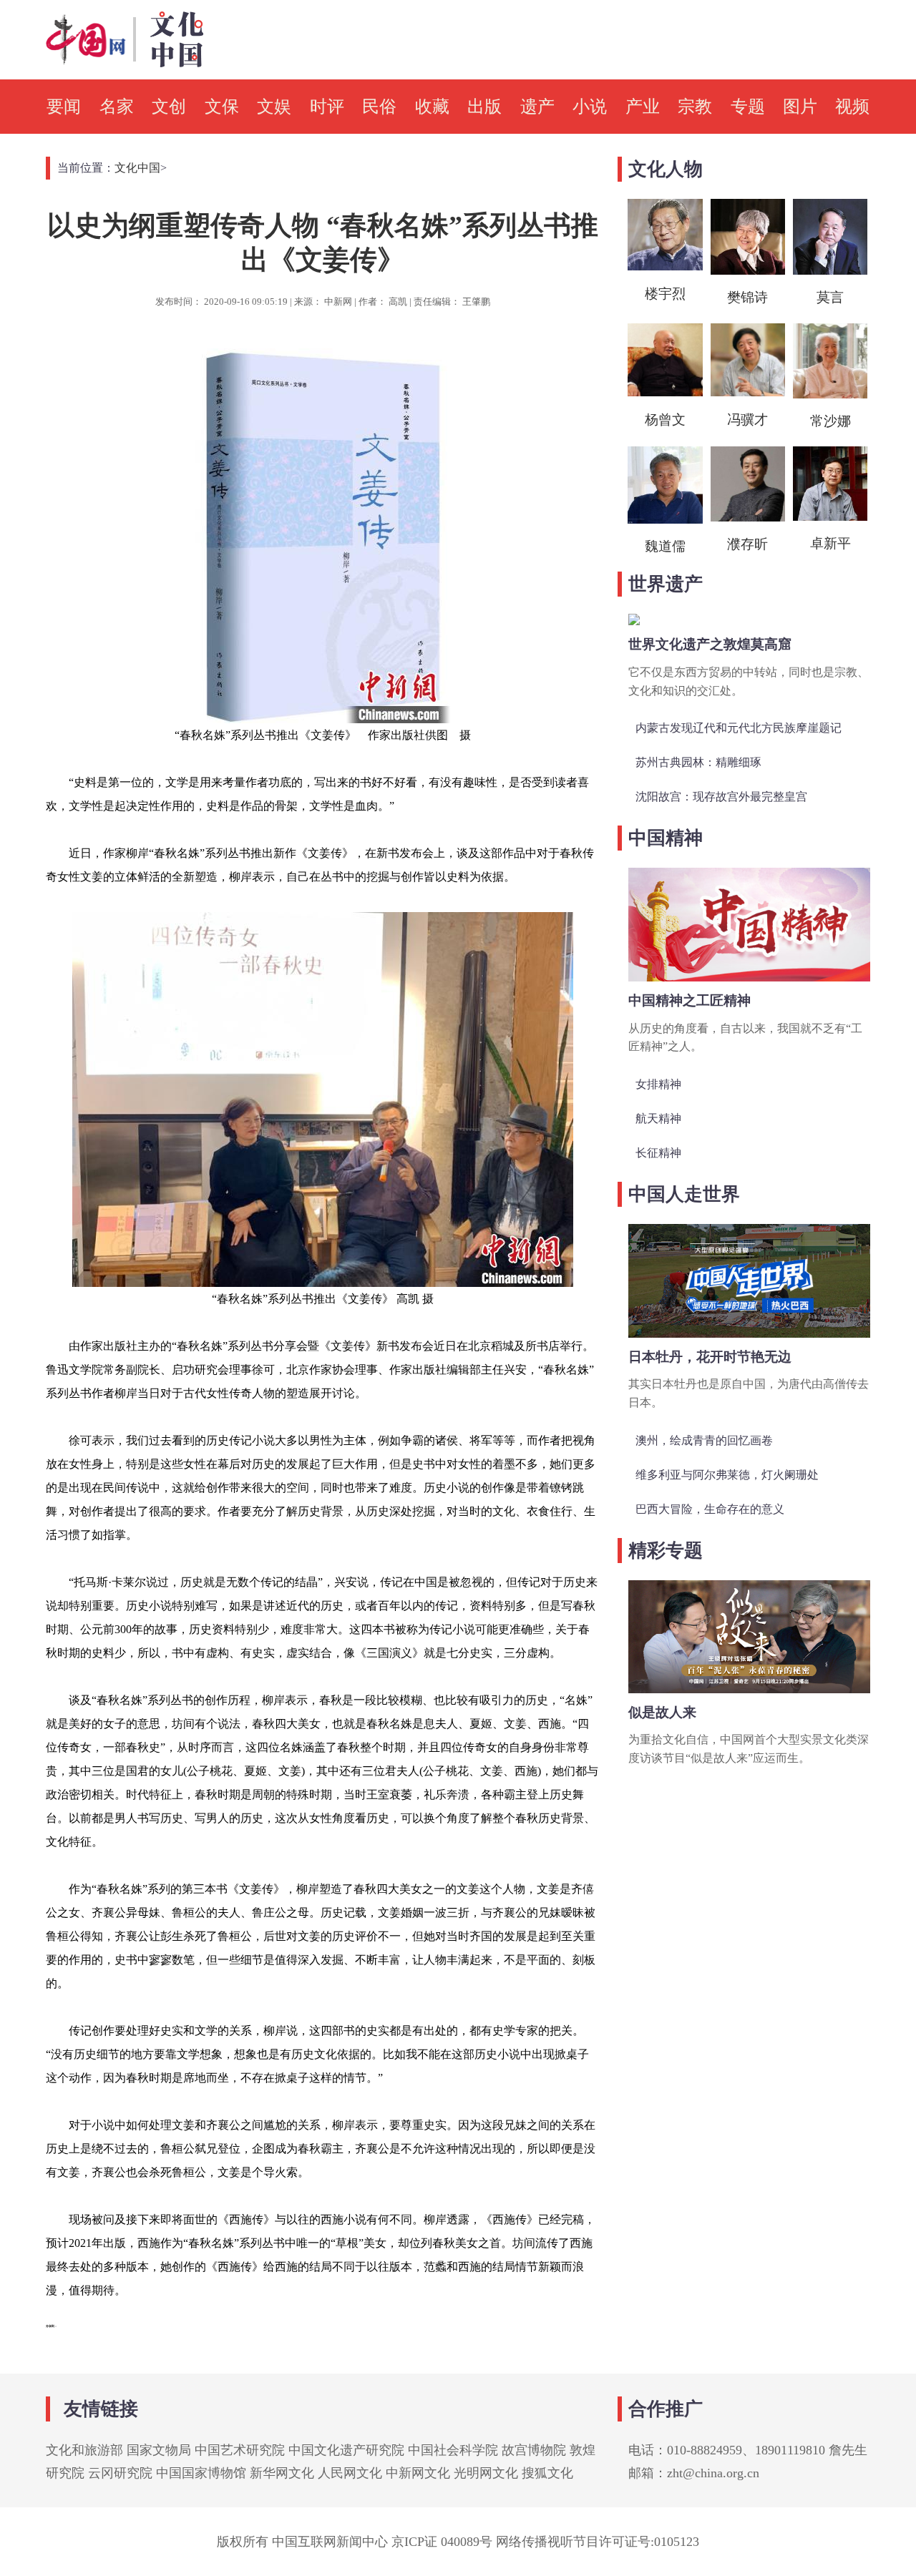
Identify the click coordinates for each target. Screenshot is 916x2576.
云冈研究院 (120, 2473)
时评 (327, 107)
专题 (748, 107)
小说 (590, 107)
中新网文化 (418, 2473)
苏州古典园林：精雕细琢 (698, 762)
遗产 (537, 107)
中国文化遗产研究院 (346, 2450)
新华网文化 (282, 2473)
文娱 (274, 107)
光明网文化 (486, 2473)
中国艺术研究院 (240, 2450)
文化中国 (137, 168)
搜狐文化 (547, 2473)
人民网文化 (350, 2473)
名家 (117, 107)
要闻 (64, 107)
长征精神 (658, 1153)
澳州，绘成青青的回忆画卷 (704, 1440)
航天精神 (658, 1118)
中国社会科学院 (453, 2450)
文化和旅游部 (84, 2450)
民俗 (379, 107)
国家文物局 (159, 2450)
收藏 (432, 107)
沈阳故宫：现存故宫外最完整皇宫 (721, 797)
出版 (484, 107)
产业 (643, 107)
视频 (852, 107)
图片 (800, 107)
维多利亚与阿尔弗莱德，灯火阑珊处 (727, 1475)
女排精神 (658, 1084)
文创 (169, 107)
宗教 (695, 107)
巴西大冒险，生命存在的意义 (710, 1509)
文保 (222, 107)
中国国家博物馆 (201, 2473)
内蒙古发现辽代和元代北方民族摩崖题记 (739, 728)
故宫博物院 (534, 2450)
